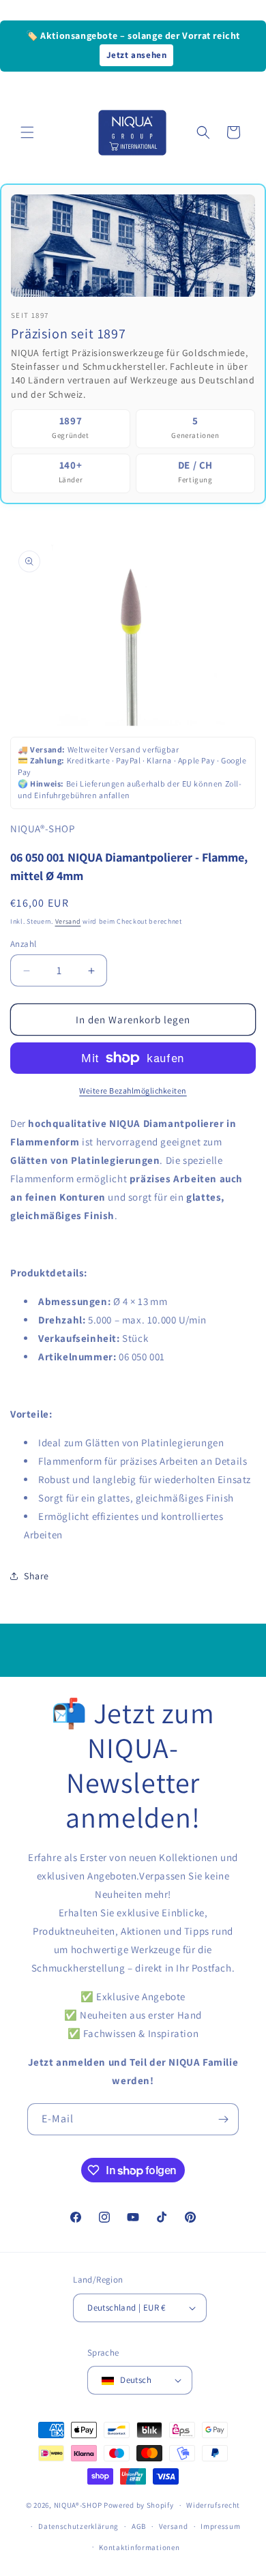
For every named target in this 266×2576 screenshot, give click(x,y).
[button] (27, 132)
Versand (68, 921)
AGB (139, 2526)
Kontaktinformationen (139, 2547)
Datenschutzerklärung (78, 2526)
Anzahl (23, 944)
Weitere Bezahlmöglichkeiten (133, 1091)
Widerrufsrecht (213, 2505)
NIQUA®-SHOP (78, 2505)
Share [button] (36, 1576)
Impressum (220, 2526)
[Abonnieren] (223, 2119)
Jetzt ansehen (137, 55)
